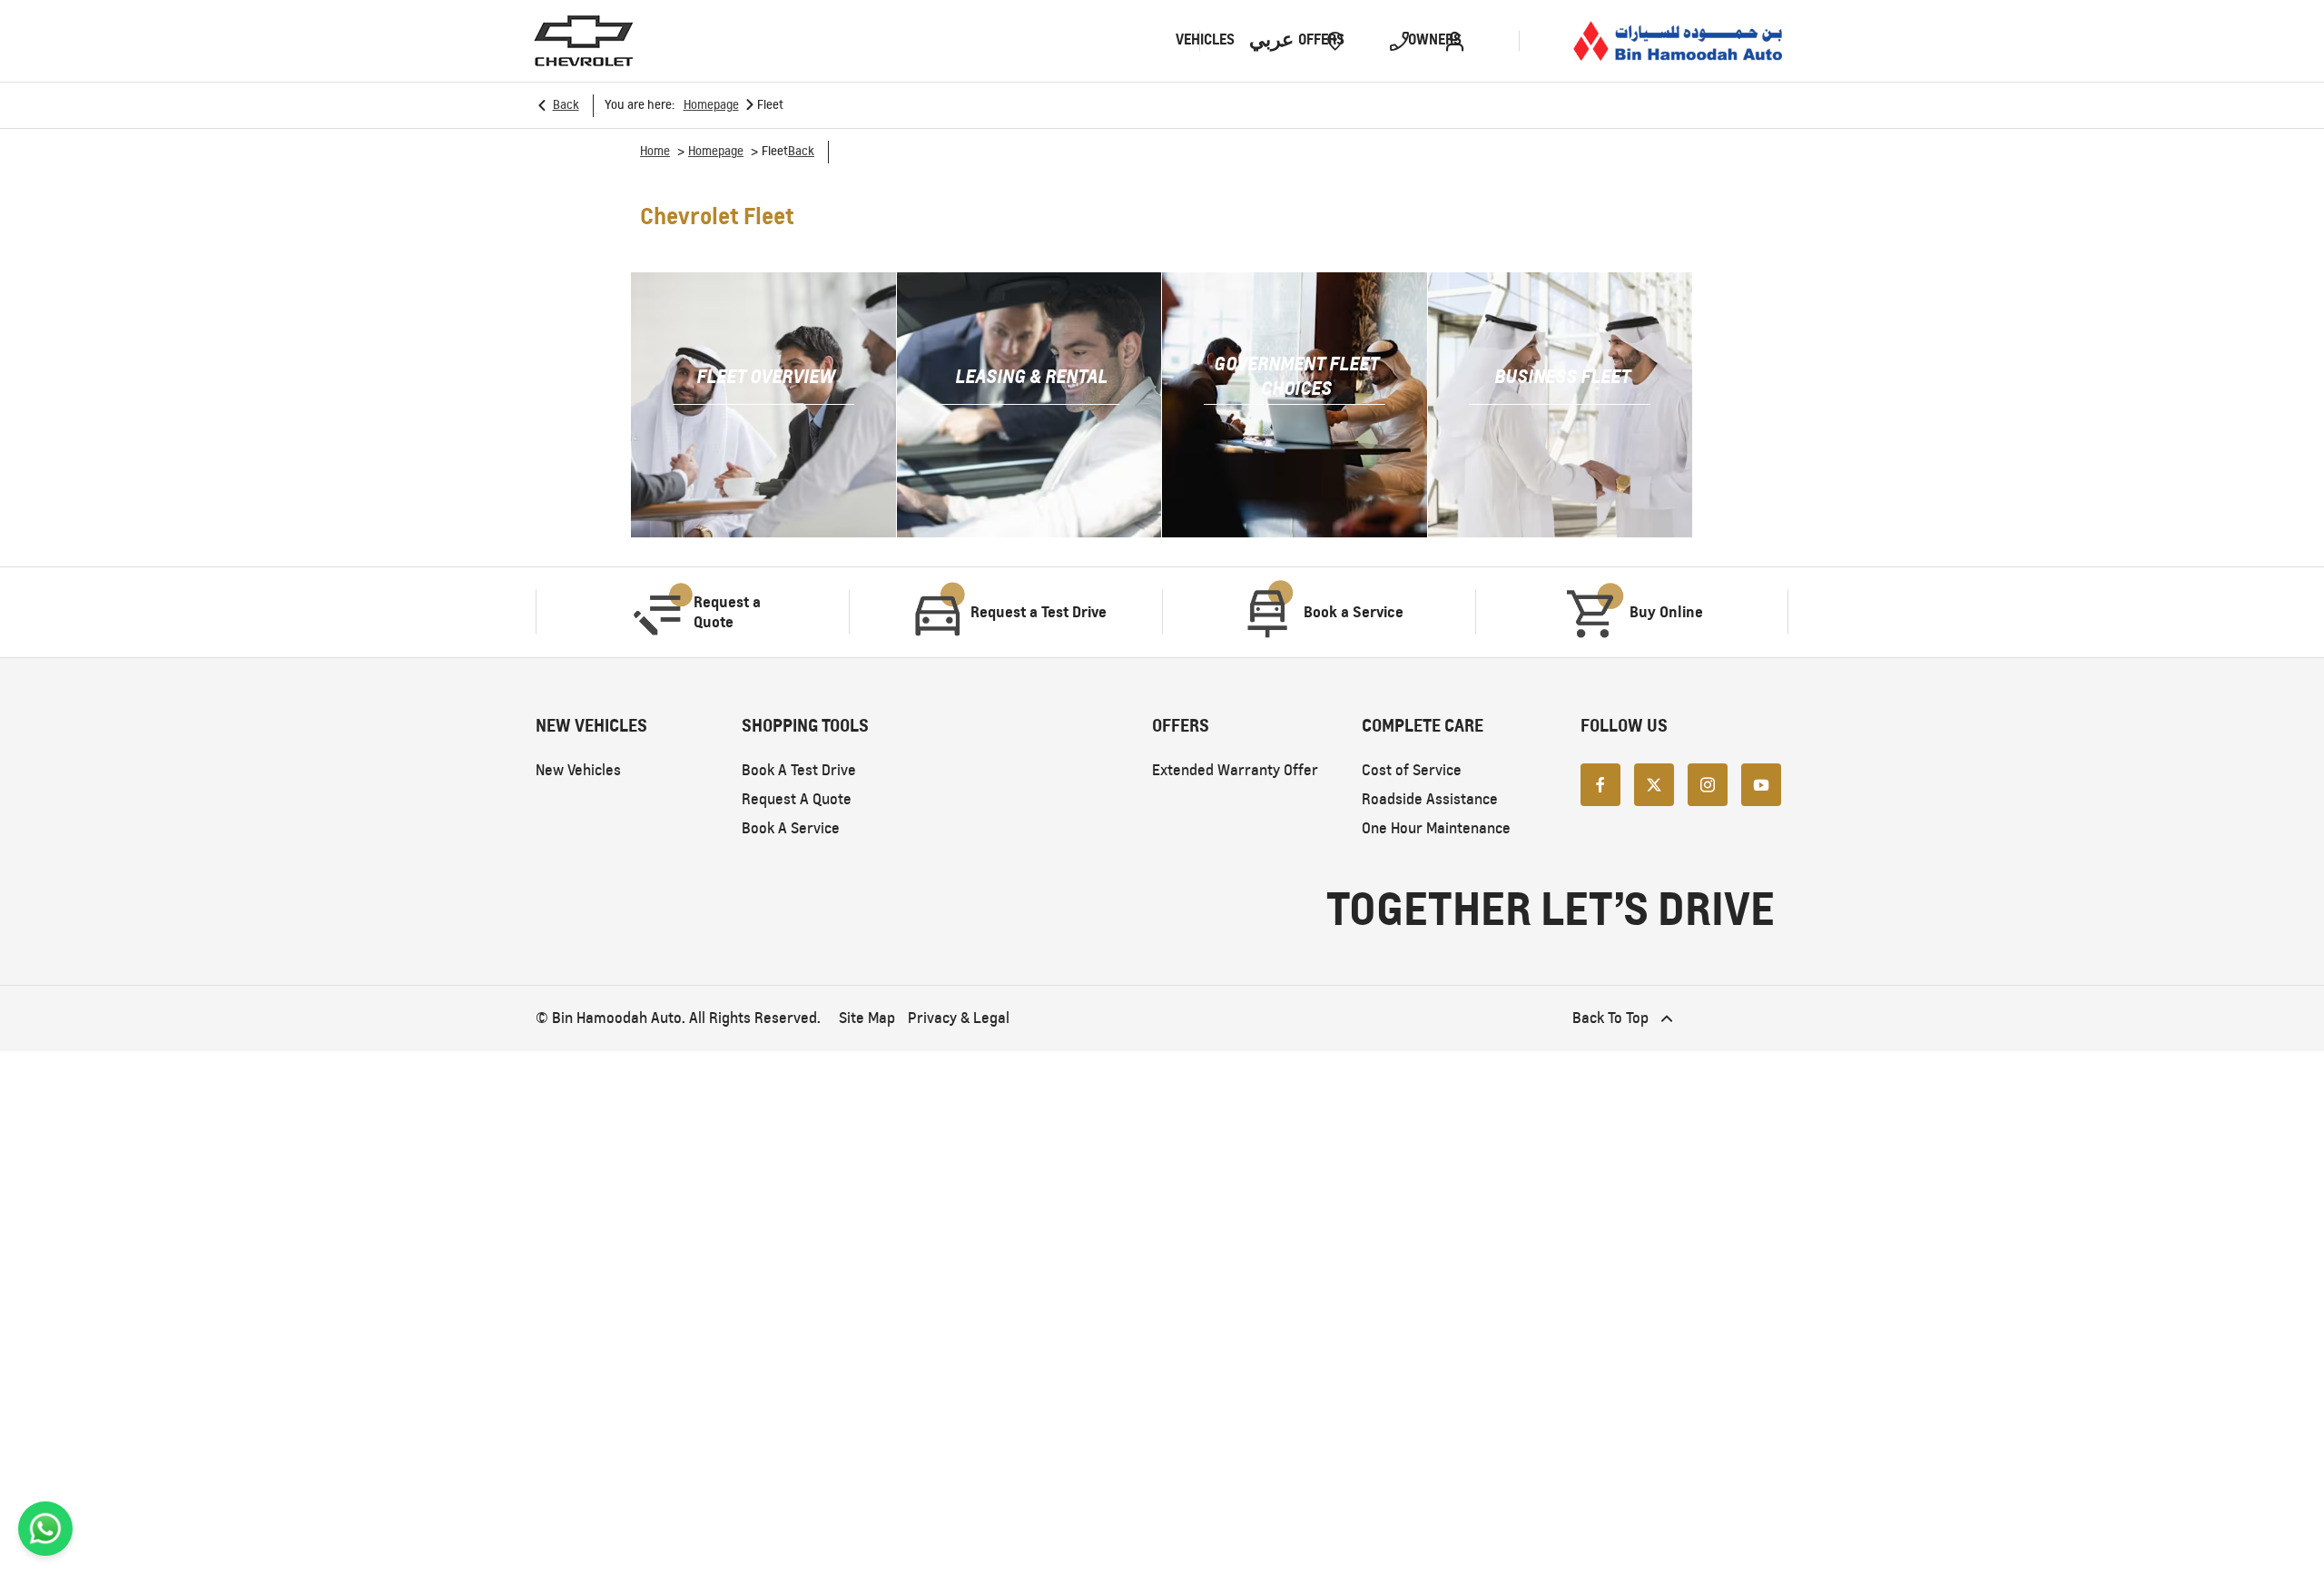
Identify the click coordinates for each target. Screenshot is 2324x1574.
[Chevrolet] (584, 41)
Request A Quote (797, 799)
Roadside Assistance (1430, 799)
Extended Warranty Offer (1235, 770)
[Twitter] (1654, 784)
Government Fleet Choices (1296, 376)
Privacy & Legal (959, 1018)
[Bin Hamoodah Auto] (1678, 40)
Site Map (867, 1018)
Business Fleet (1562, 376)
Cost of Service (1412, 770)
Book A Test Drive (799, 770)
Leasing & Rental (1031, 376)
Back (566, 105)
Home (655, 151)
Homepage (711, 105)
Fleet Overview (766, 376)
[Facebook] (1600, 784)
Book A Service (791, 828)
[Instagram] (1708, 784)
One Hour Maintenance (1436, 828)
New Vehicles (578, 770)
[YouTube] (1761, 784)
